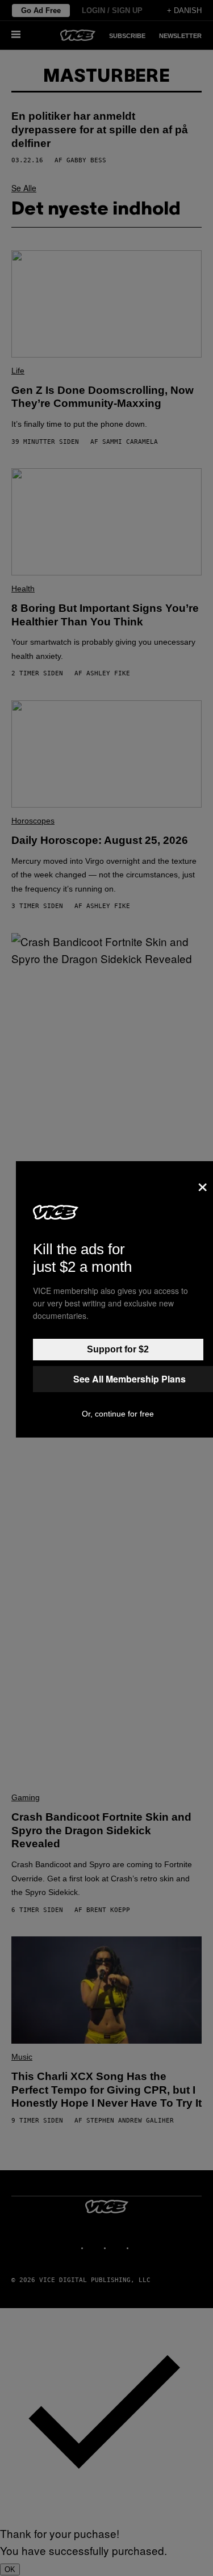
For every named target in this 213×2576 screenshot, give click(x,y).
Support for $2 (118, 1349)
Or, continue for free (118, 1414)
